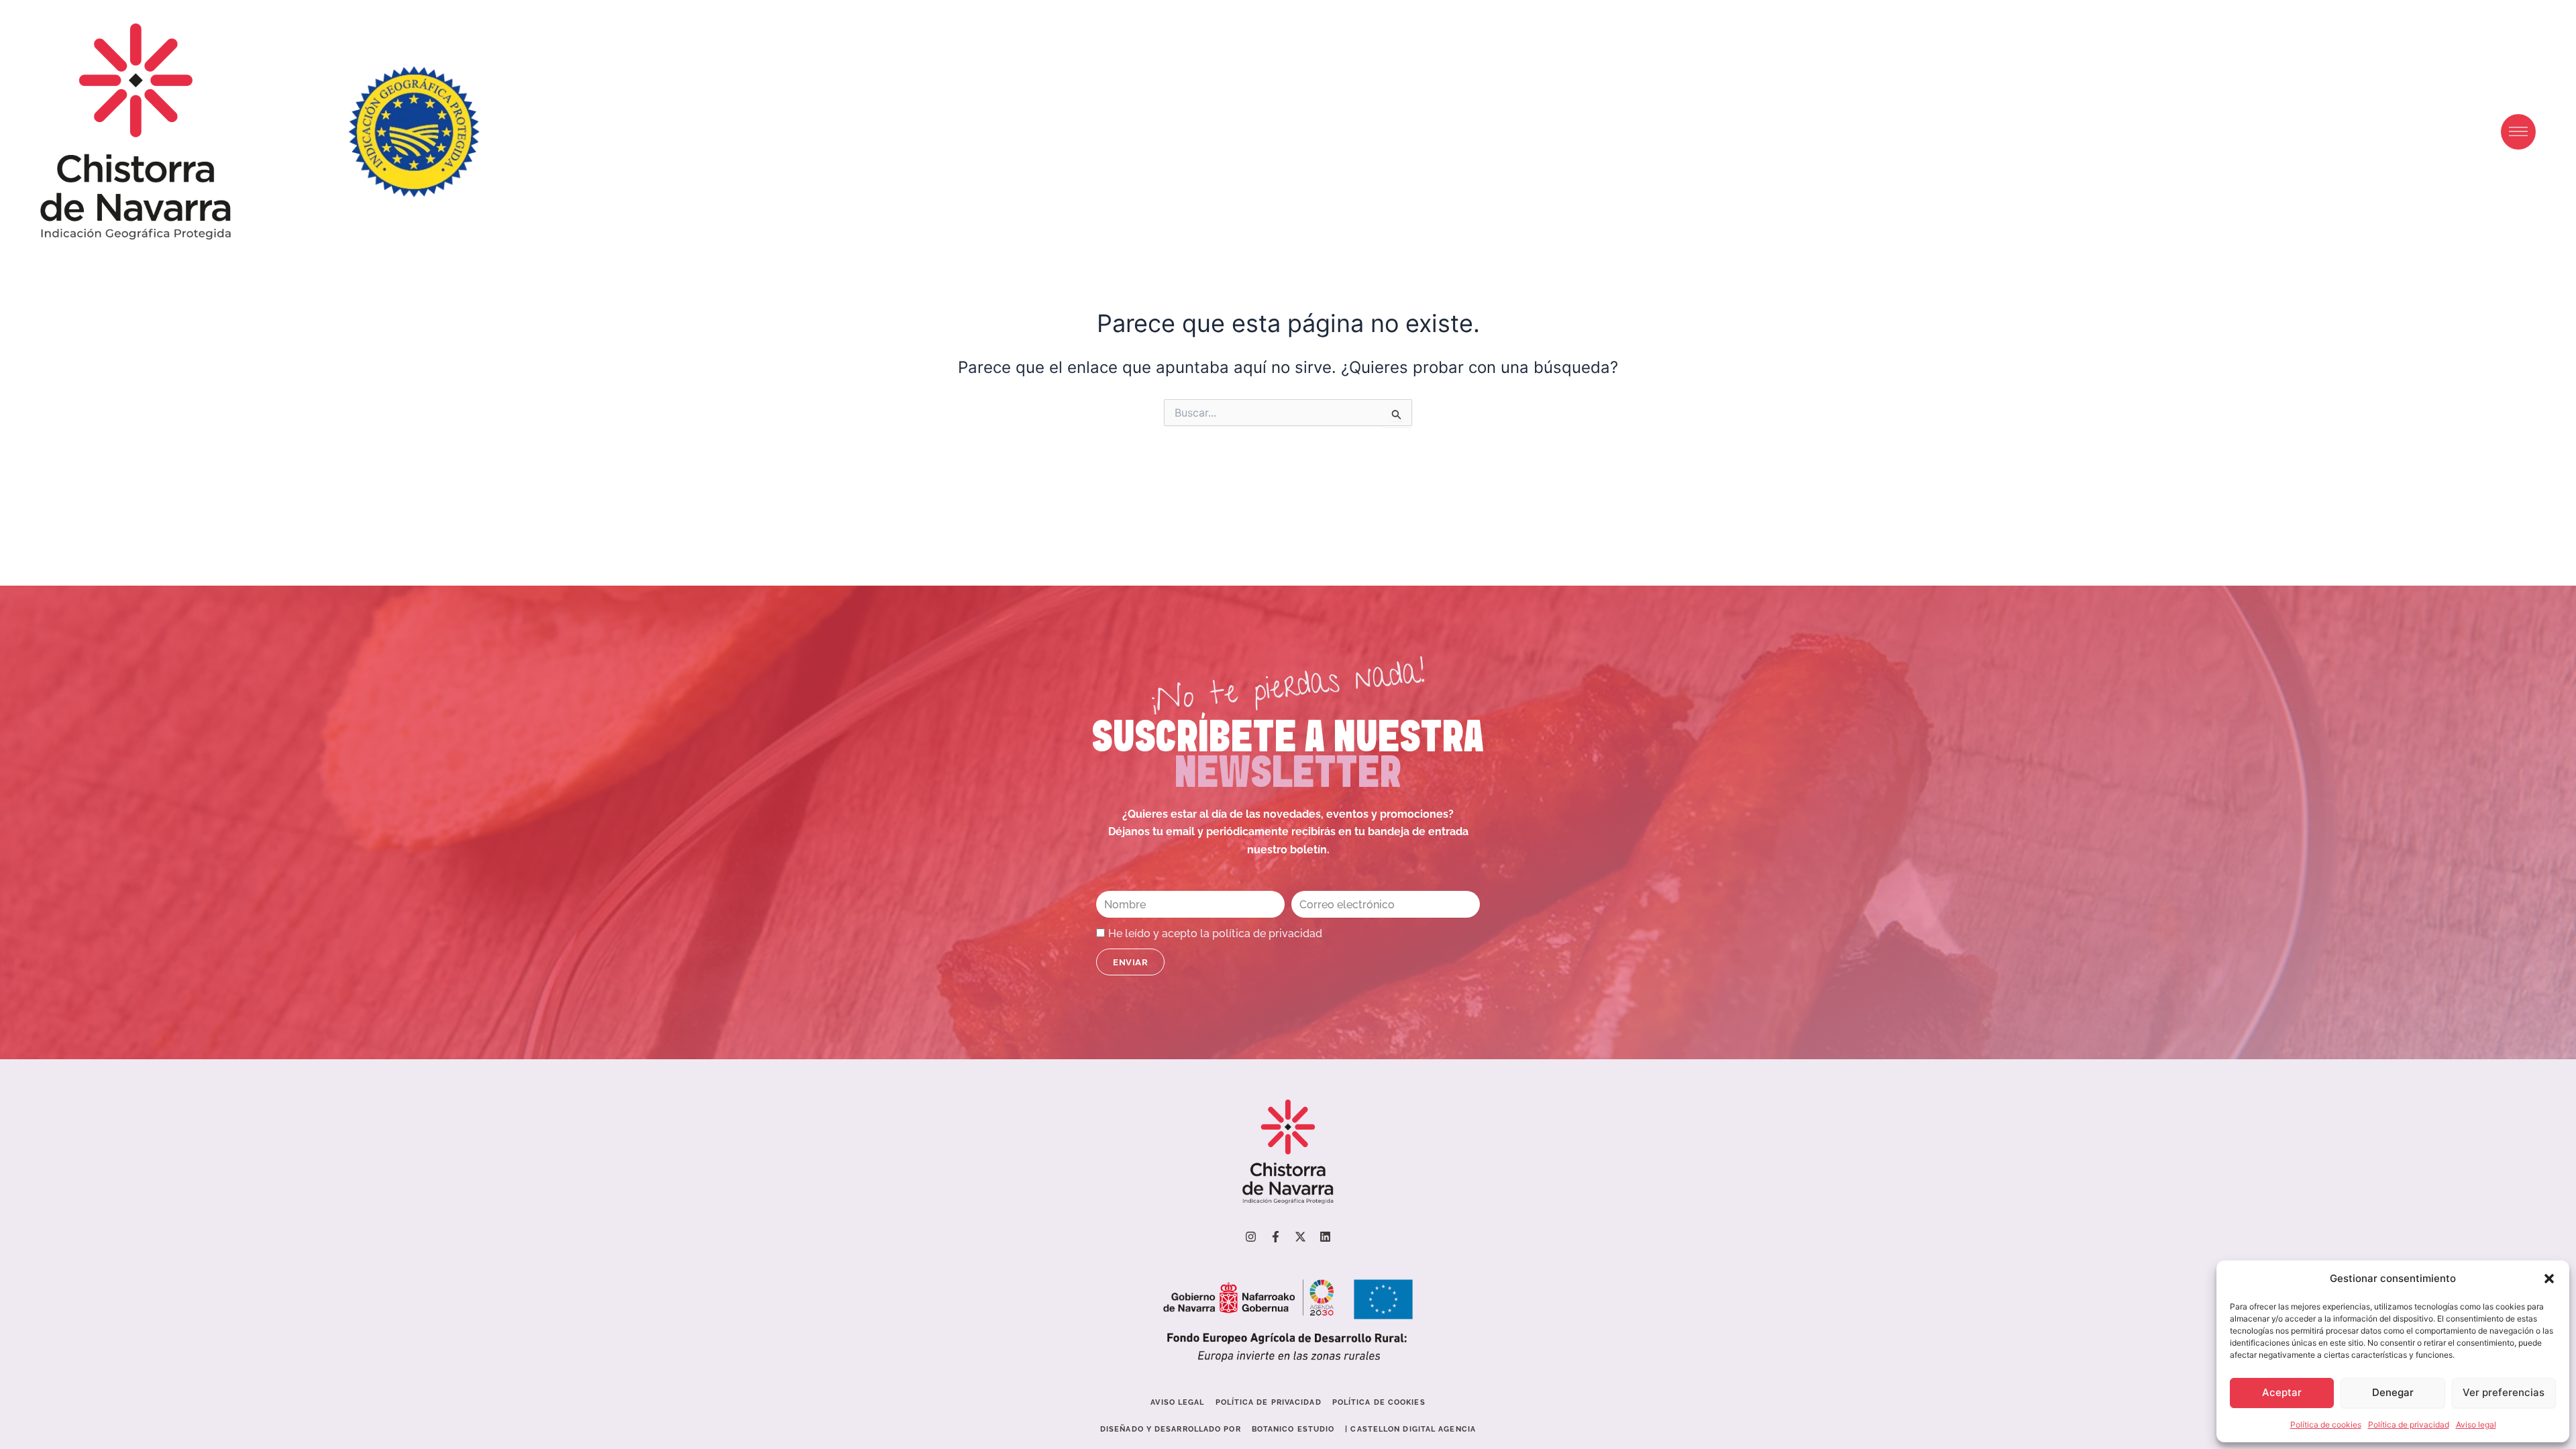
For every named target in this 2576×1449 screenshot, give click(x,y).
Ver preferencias (2504, 1392)
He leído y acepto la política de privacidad (1215, 933)
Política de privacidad (2409, 1425)
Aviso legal (2476, 1425)
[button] (2549, 1279)
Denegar (2393, 1392)
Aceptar (2282, 1392)
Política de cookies (2326, 1425)
